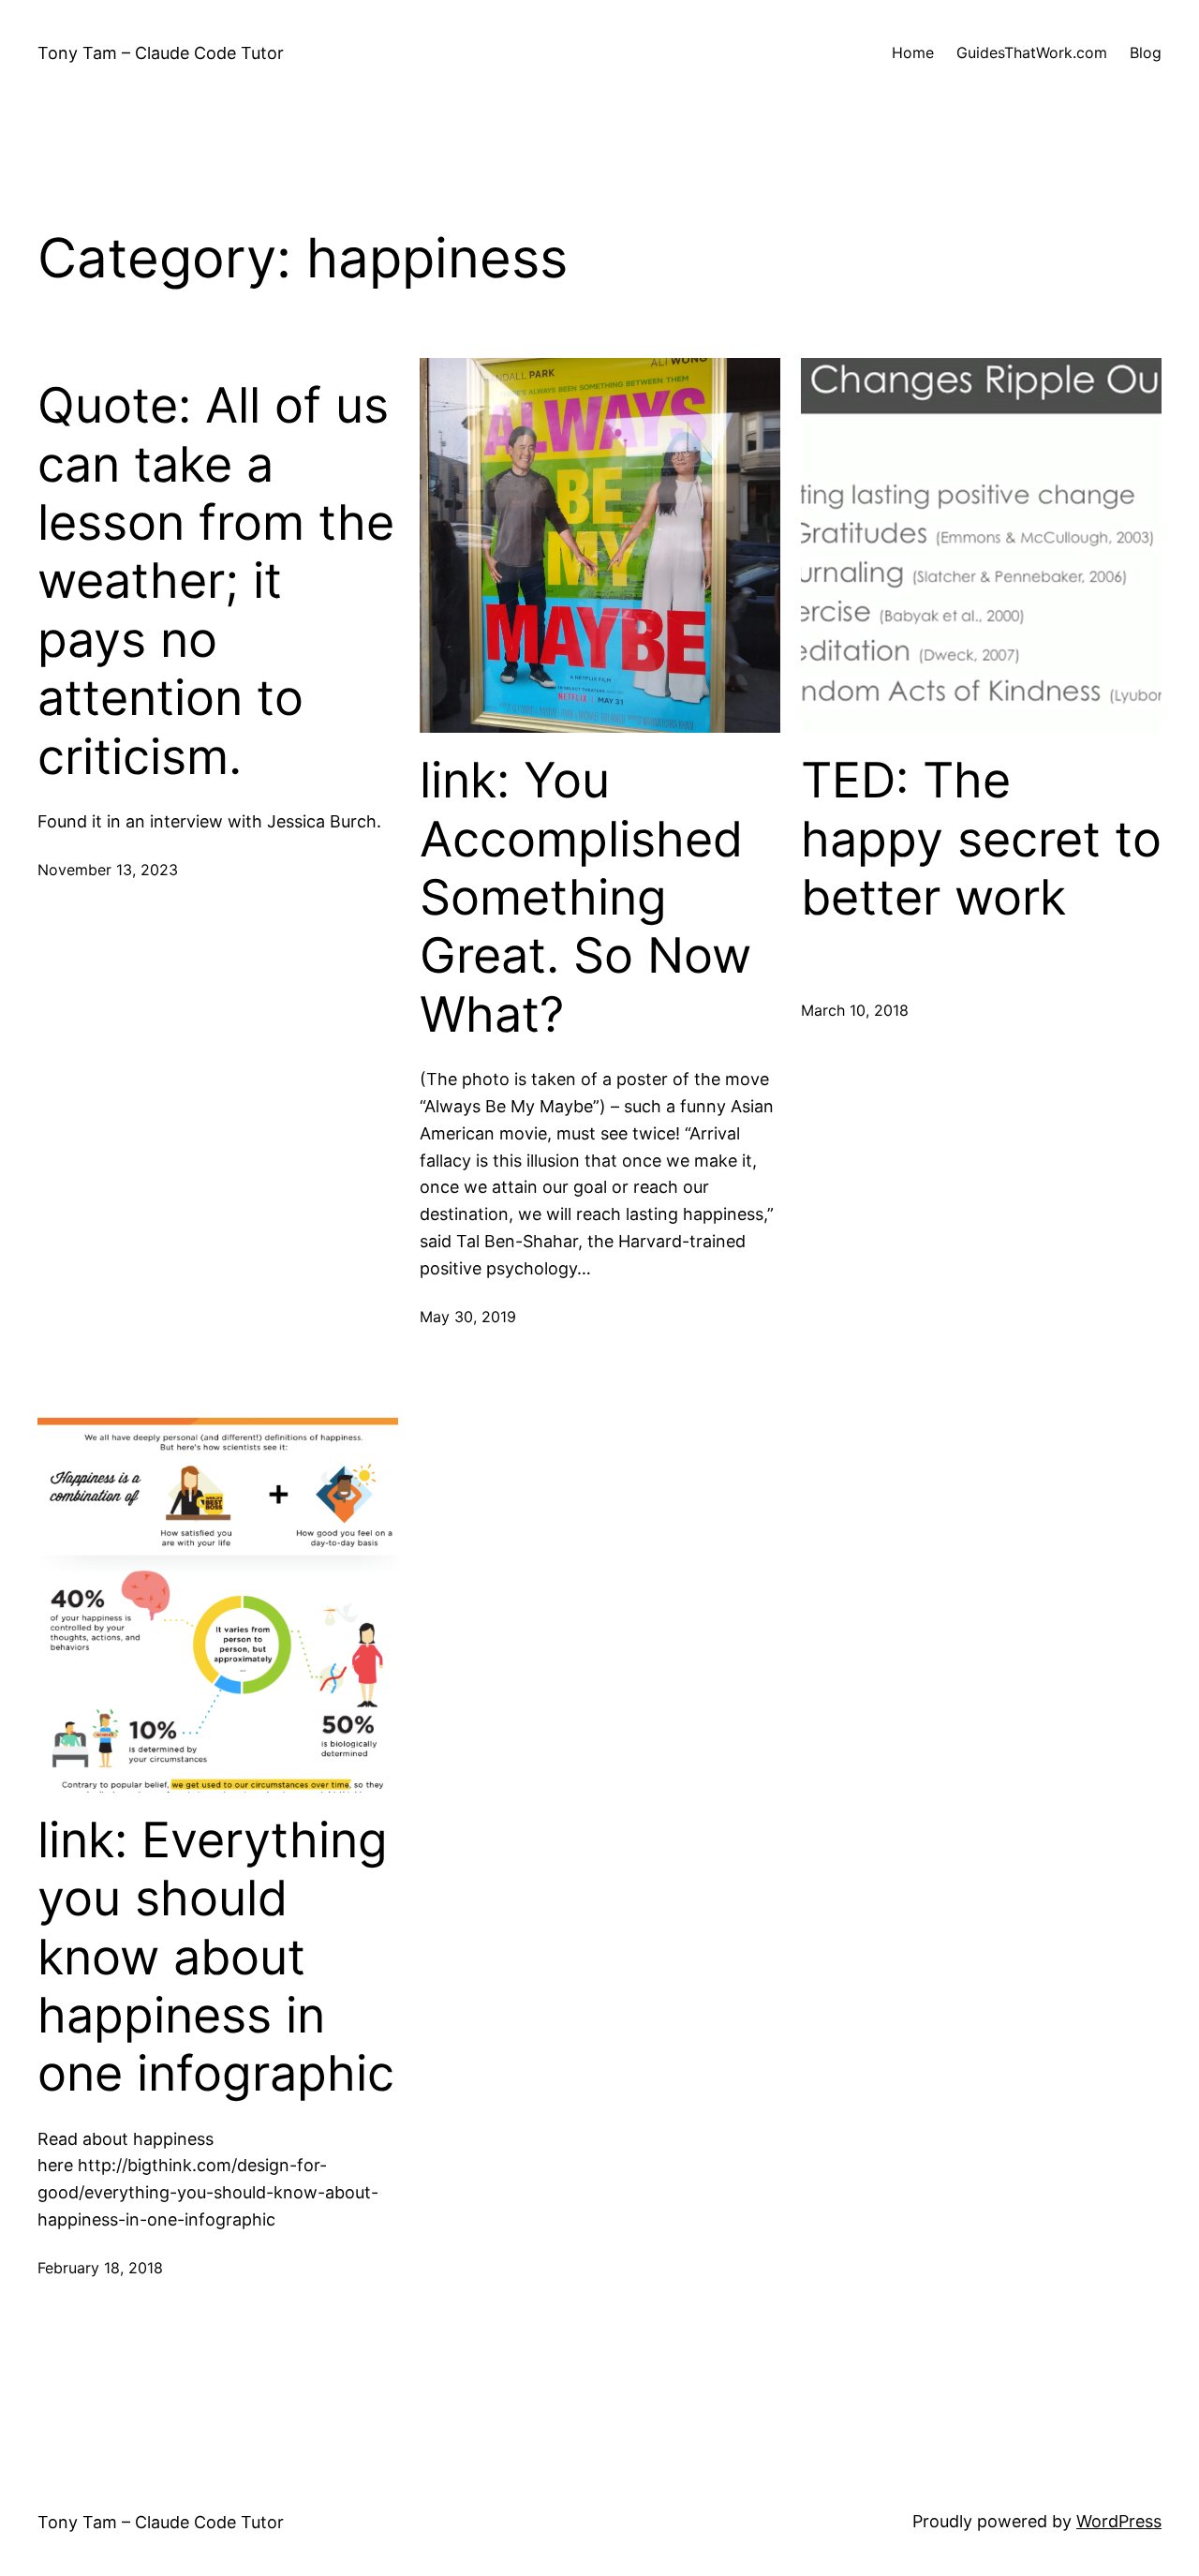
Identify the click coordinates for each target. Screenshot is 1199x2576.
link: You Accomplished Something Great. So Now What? (585, 898)
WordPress (1119, 2521)
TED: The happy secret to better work (981, 839)
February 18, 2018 (100, 2268)
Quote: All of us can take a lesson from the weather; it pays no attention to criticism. (216, 581)
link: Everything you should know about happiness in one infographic (216, 1958)
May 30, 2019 (468, 1317)
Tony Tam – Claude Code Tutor (161, 53)
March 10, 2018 (855, 1010)
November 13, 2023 (108, 870)
